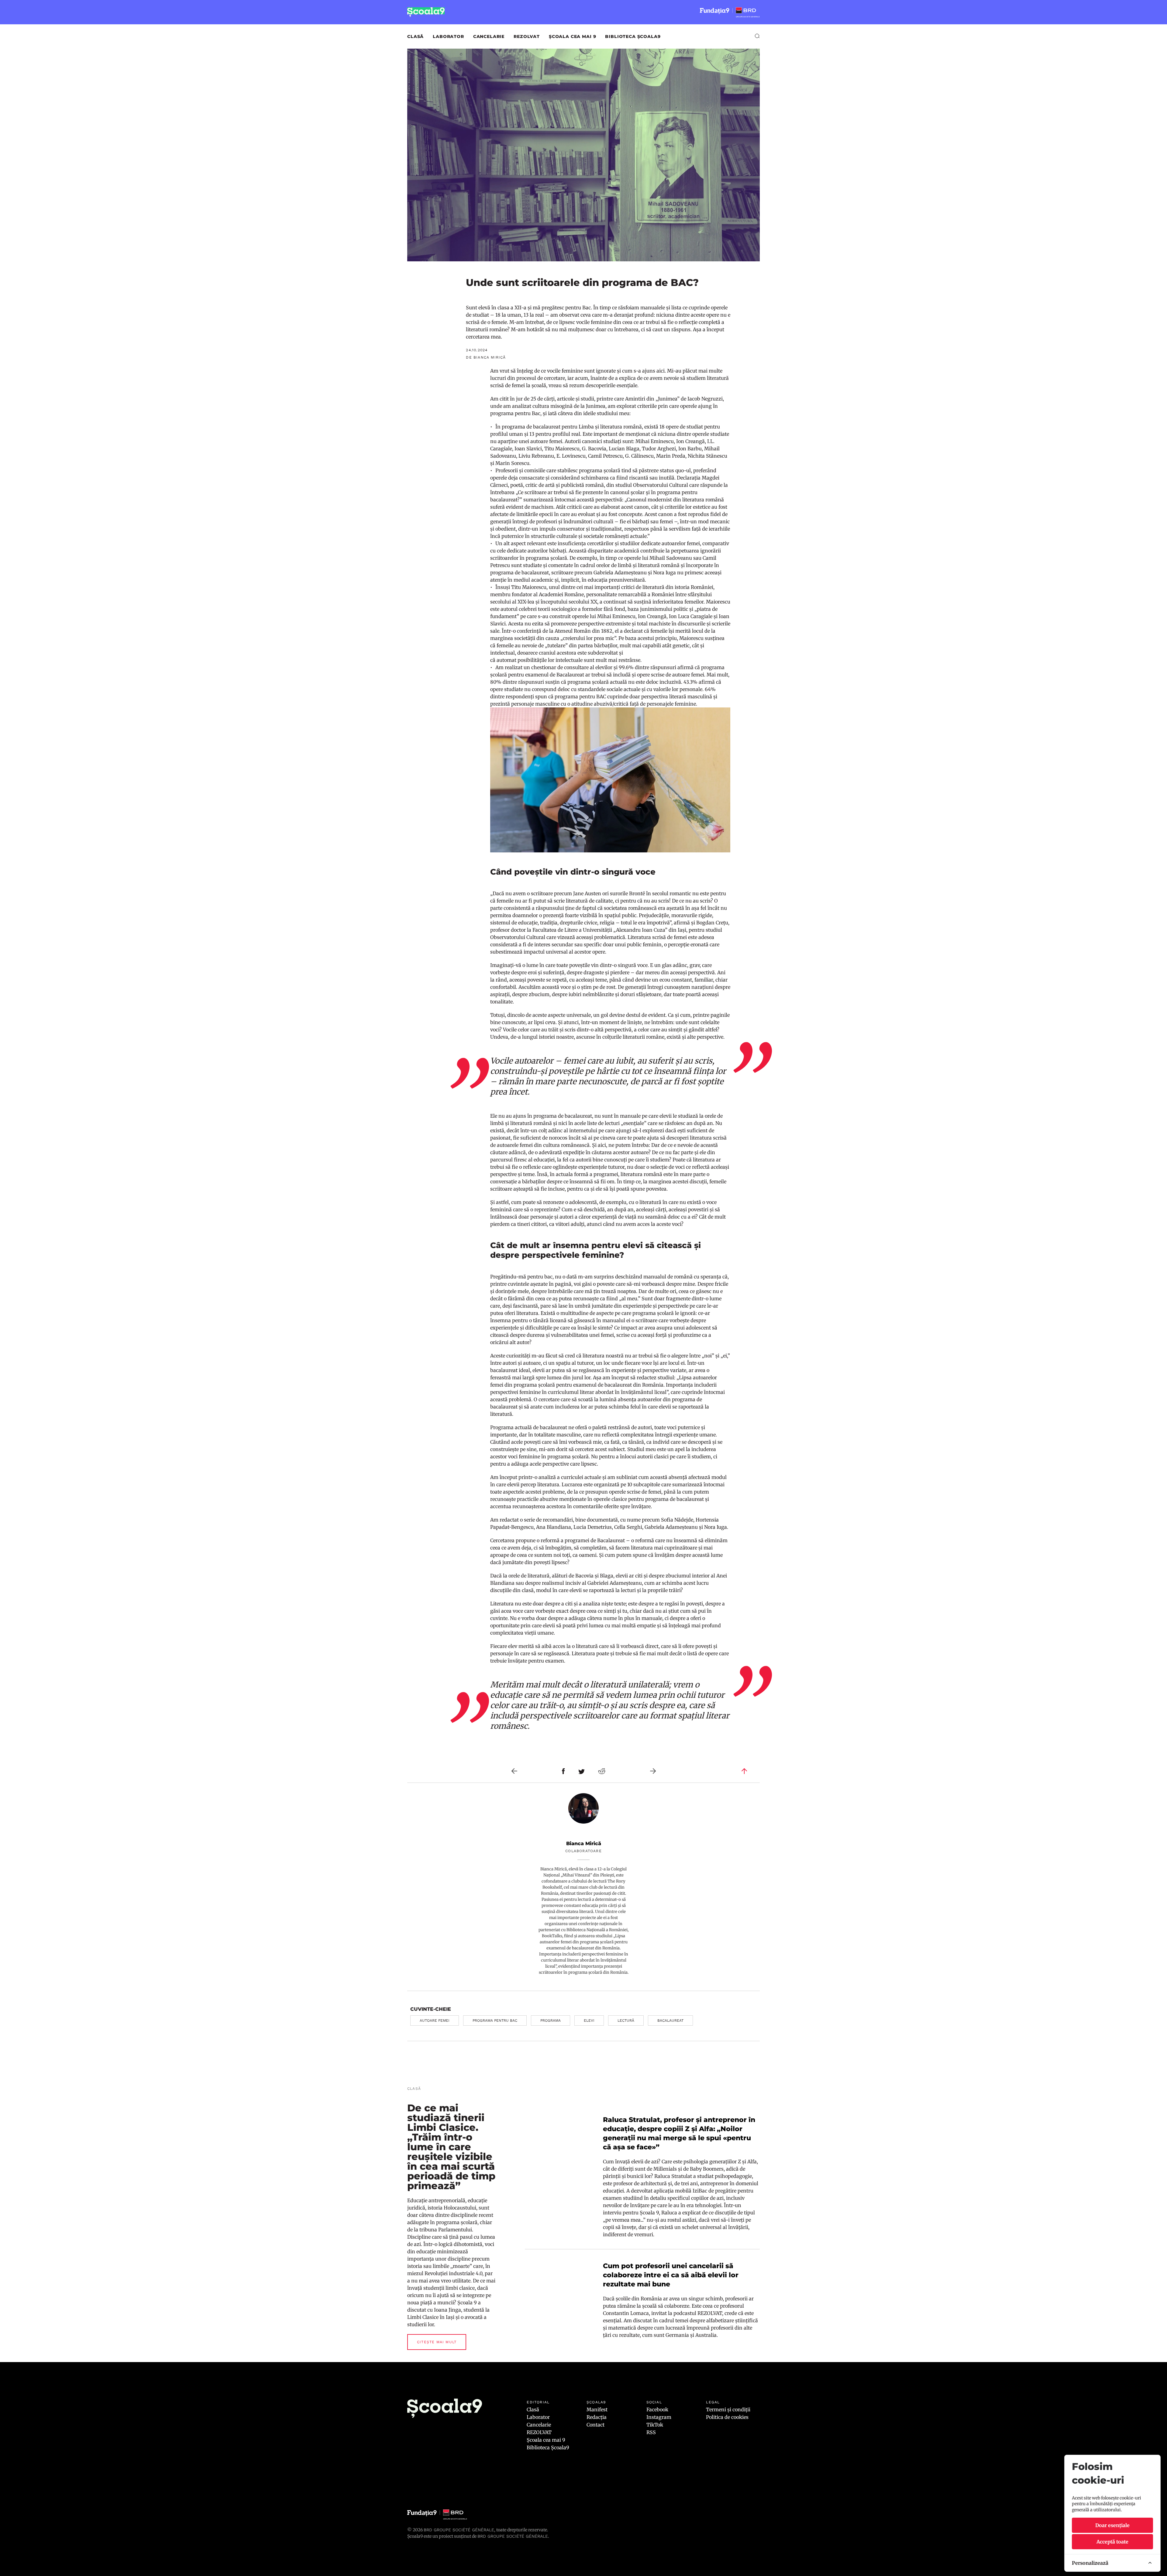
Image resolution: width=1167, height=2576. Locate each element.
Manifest (597, 2409)
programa (551, 2021)
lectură (626, 2021)
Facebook (657, 2409)
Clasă (415, 36)
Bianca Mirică (584, 1843)
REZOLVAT (527, 36)
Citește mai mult (437, 2342)
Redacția (597, 2417)
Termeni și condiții (728, 2409)
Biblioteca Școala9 (633, 36)
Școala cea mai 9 (572, 36)
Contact (596, 2425)
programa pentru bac (495, 2021)
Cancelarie (489, 36)
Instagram (659, 2417)
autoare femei (435, 2021)
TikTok (655, 2425)
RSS (651, 2432)
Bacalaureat (670, 2021)
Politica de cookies (727, 2417)
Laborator (448, 36)
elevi (589, 2021)
